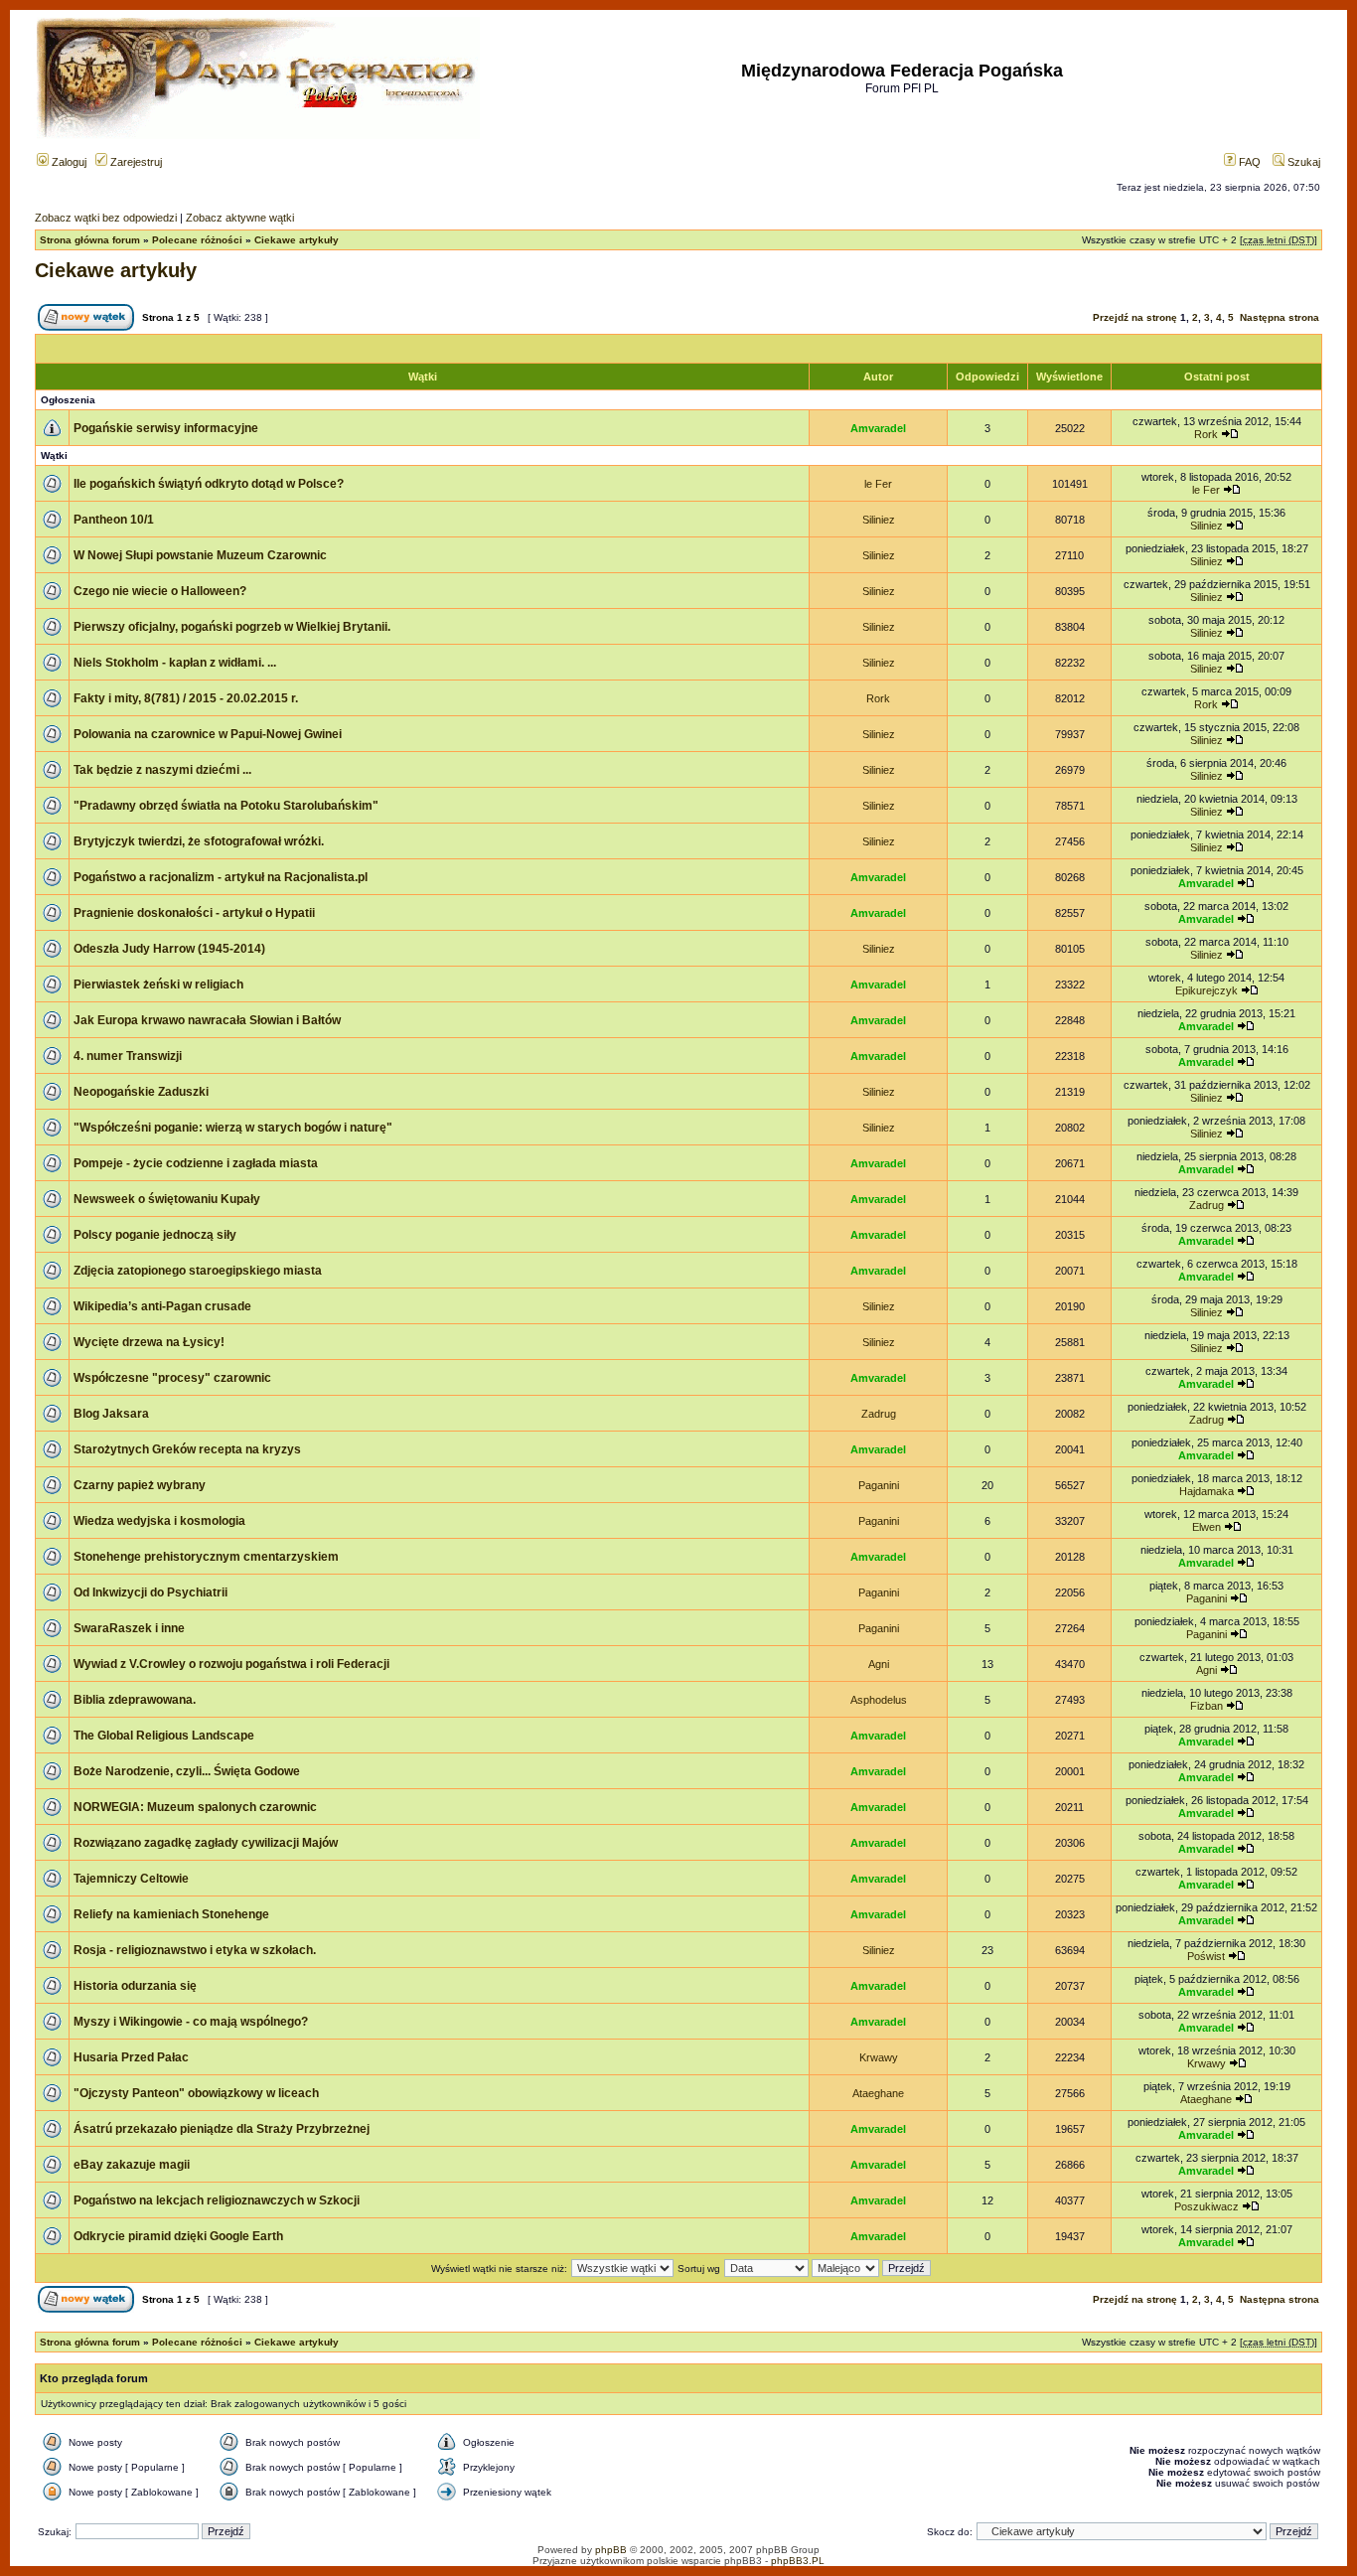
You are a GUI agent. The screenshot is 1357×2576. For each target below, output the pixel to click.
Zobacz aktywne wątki (240, 218)
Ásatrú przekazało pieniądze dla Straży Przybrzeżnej (222, 2129)
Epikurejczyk (1206, 990)
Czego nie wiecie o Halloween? (160, 591)
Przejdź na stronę (1135, 317)
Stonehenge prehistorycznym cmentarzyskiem (206, 1557)
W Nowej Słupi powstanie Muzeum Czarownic (200, 555)
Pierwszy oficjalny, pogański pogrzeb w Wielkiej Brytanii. (232, 627)
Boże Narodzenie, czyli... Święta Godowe (187, 1771)
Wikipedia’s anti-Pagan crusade (162, 1306)
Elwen (1206, 1527)
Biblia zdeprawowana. (135, 1700)
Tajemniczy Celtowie (131, 1879)
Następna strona (1280, 317)
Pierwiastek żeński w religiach (158, 985)
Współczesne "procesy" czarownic (172, 1378)
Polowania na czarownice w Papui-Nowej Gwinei (208, 734)
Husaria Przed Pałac (131, 2057)
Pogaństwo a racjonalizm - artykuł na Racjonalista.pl (221, 877)
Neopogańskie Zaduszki (141, 1092)
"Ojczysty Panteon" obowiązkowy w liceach (196, 2093)
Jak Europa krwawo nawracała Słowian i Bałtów (207, 1020)
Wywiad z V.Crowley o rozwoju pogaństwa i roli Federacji (231, 1664)
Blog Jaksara (111, 1414)
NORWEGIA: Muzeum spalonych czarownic (195, 1807)
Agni (879, 1664)
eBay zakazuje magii (132, 2165)
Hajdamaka (1206, 1491)
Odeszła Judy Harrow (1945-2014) (169, 949)
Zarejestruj (135, 162)
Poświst (1206, 1956)
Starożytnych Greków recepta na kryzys (187, 1449)
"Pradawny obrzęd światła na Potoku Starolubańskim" (226, 806)
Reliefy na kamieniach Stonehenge (171, 1914)
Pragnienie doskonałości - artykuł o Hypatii (194, 913)
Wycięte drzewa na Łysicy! (149, 1342)
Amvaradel (878, 428)
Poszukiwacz (1206, 2206)
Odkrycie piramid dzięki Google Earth (178, 2236)
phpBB (611, 2550)
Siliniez (879, 520)
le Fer (878, 484)
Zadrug (1206, 1205)
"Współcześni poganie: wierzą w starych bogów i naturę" (233, 1128)
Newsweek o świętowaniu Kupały (167, 1199)
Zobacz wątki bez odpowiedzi (106, 218)
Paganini (879, 1485)
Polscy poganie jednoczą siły (155, 1235)
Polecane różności (197, 240)
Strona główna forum (90, 240)
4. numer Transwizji (128, 1056)
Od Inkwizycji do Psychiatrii (151, 1592)
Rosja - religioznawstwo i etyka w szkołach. (195, 1950)
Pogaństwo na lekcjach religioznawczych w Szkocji (217, 2200)
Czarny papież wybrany (140, 1485)
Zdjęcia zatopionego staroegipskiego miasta (198, 1271)
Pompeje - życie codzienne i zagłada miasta (196, 1163)
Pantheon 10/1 (114, 520)
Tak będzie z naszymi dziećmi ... (162, 770)
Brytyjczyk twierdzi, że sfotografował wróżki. (199, 841)
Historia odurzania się (135, 1986)
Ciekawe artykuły (297, 240)
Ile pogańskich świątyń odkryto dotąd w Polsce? (209, 484)
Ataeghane (878, 2093)
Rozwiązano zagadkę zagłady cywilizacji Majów (206, 1843)
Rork (1206, 434)
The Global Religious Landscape (164, 1736)
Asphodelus (879, 1700)
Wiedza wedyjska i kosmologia (159, 1521)
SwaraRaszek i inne (129, 1628)
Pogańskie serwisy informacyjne (166, 428)
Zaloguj (68, 162)
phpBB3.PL (798, 2561)
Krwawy (879, 2057)
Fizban (1206, 1706)
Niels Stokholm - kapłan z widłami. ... (175, 663)
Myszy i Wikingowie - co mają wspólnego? (191, 2022)
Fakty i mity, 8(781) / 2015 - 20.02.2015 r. (186, 698)
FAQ (1248, 162)
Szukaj (1302, 162)
